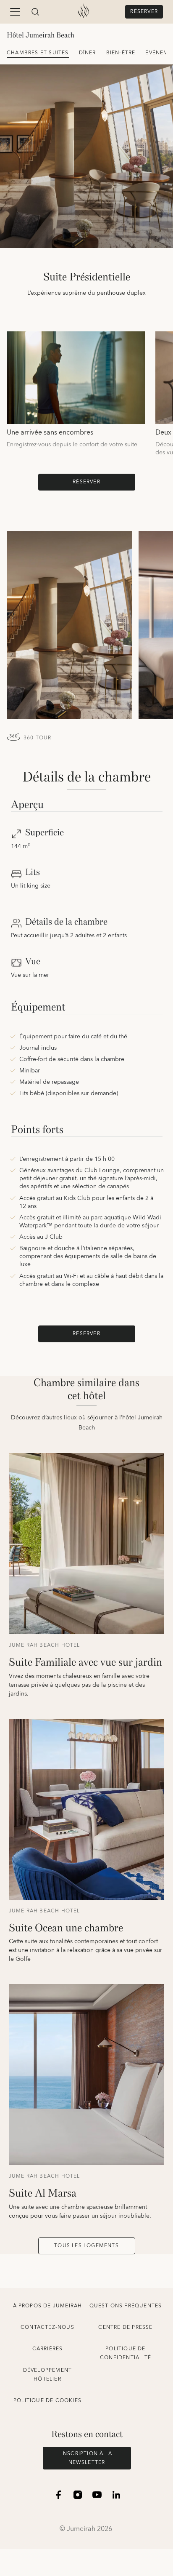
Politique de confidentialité (126, 2353)
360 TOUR (38, 738)
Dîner (88, 53)
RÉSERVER (144, 12)
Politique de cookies (47, 2401)
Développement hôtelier (48, 2375)
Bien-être (121, 53)
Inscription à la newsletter (87, 2458)
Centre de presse (125, 2327)
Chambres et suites (38, 53)
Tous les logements (86, 2246)
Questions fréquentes (126, 2306)
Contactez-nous (47, 2327)
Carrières (48, 2349)
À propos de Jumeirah (48, 2306)
